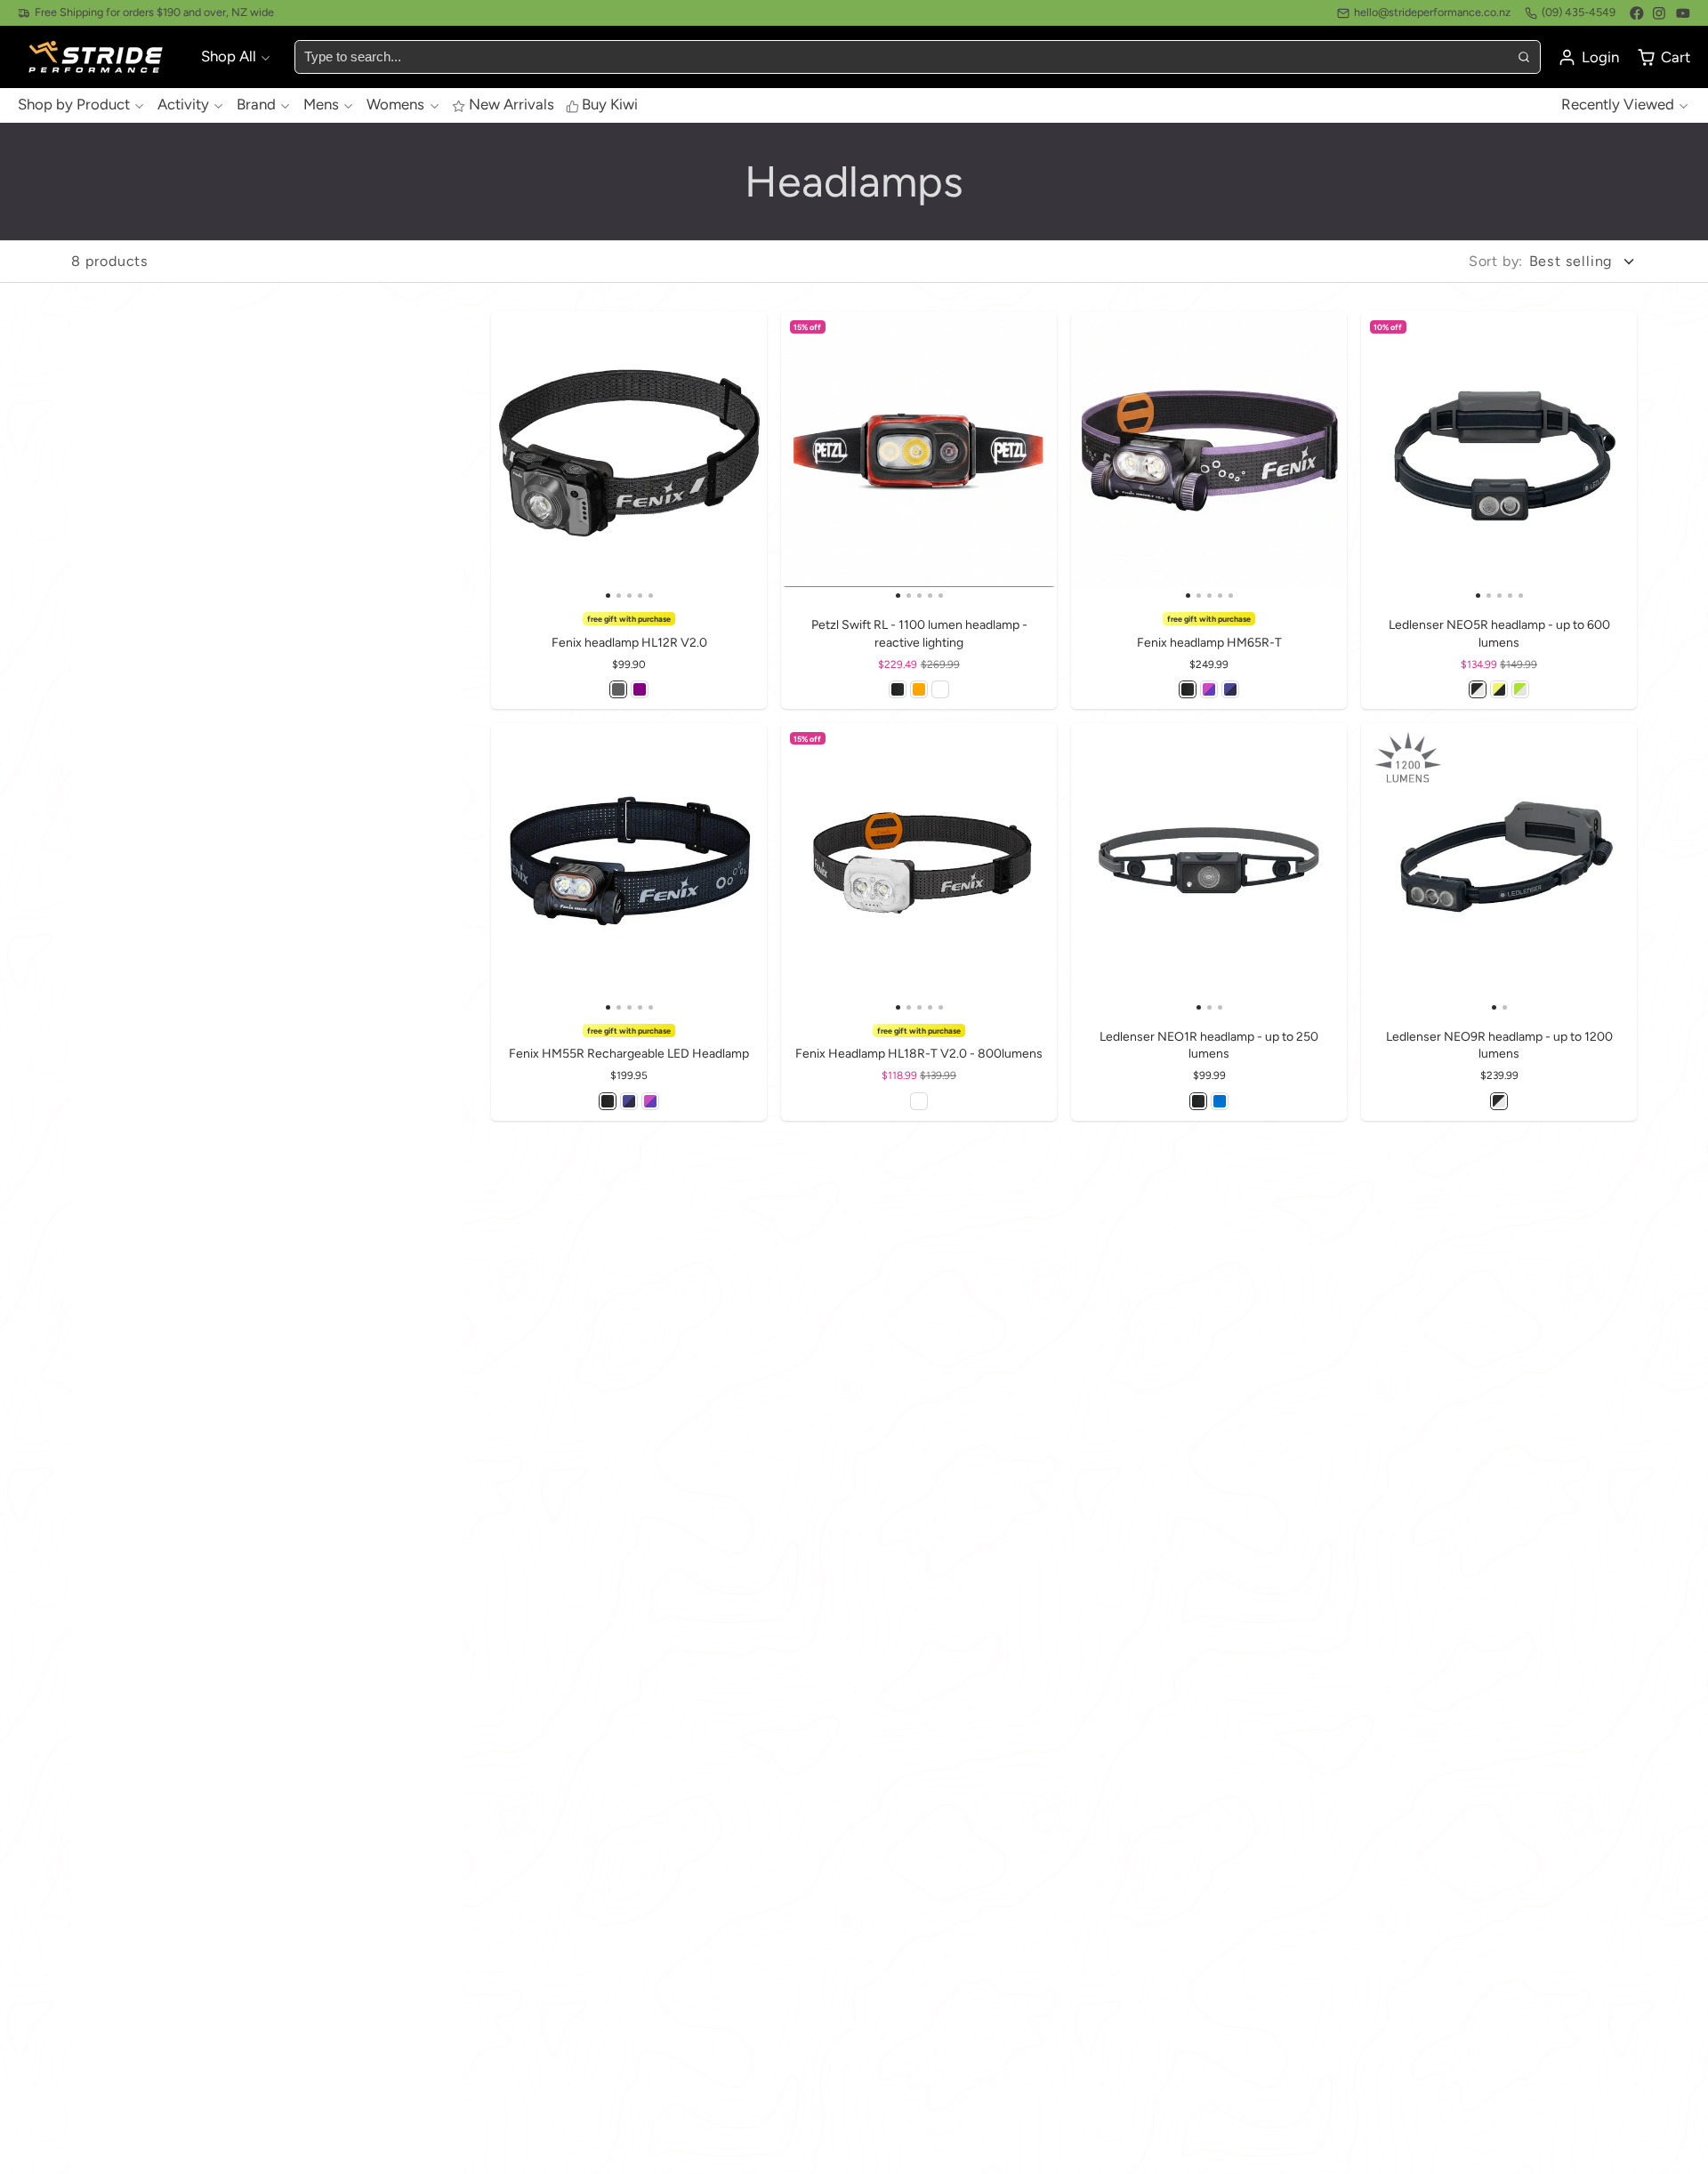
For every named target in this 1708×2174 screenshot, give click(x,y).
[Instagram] (1660, 13)
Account (1588, 57)
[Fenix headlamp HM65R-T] (1099, 456)
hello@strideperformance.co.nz (1432, 12)
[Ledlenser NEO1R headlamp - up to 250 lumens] (1117, 868)
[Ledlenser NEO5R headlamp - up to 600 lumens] (1389, 456)
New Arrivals (511, 105)
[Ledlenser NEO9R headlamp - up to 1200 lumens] (1430, 868)
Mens (321, 105)
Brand (256, 105)
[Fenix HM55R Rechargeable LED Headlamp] (519, 868)
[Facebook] (1637, 13)
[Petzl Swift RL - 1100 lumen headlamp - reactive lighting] (809, 456)
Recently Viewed (1618, 105)
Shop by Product (74, 105)
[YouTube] (1683, 13)
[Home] (98, 57)
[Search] (1523, 57)
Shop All (229, 56)
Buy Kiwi (610, 105)
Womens (395, 105)
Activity (183, 105)
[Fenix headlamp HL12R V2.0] (519, 456)
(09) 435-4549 (1579, 12)
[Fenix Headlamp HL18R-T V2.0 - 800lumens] (809, 868)
